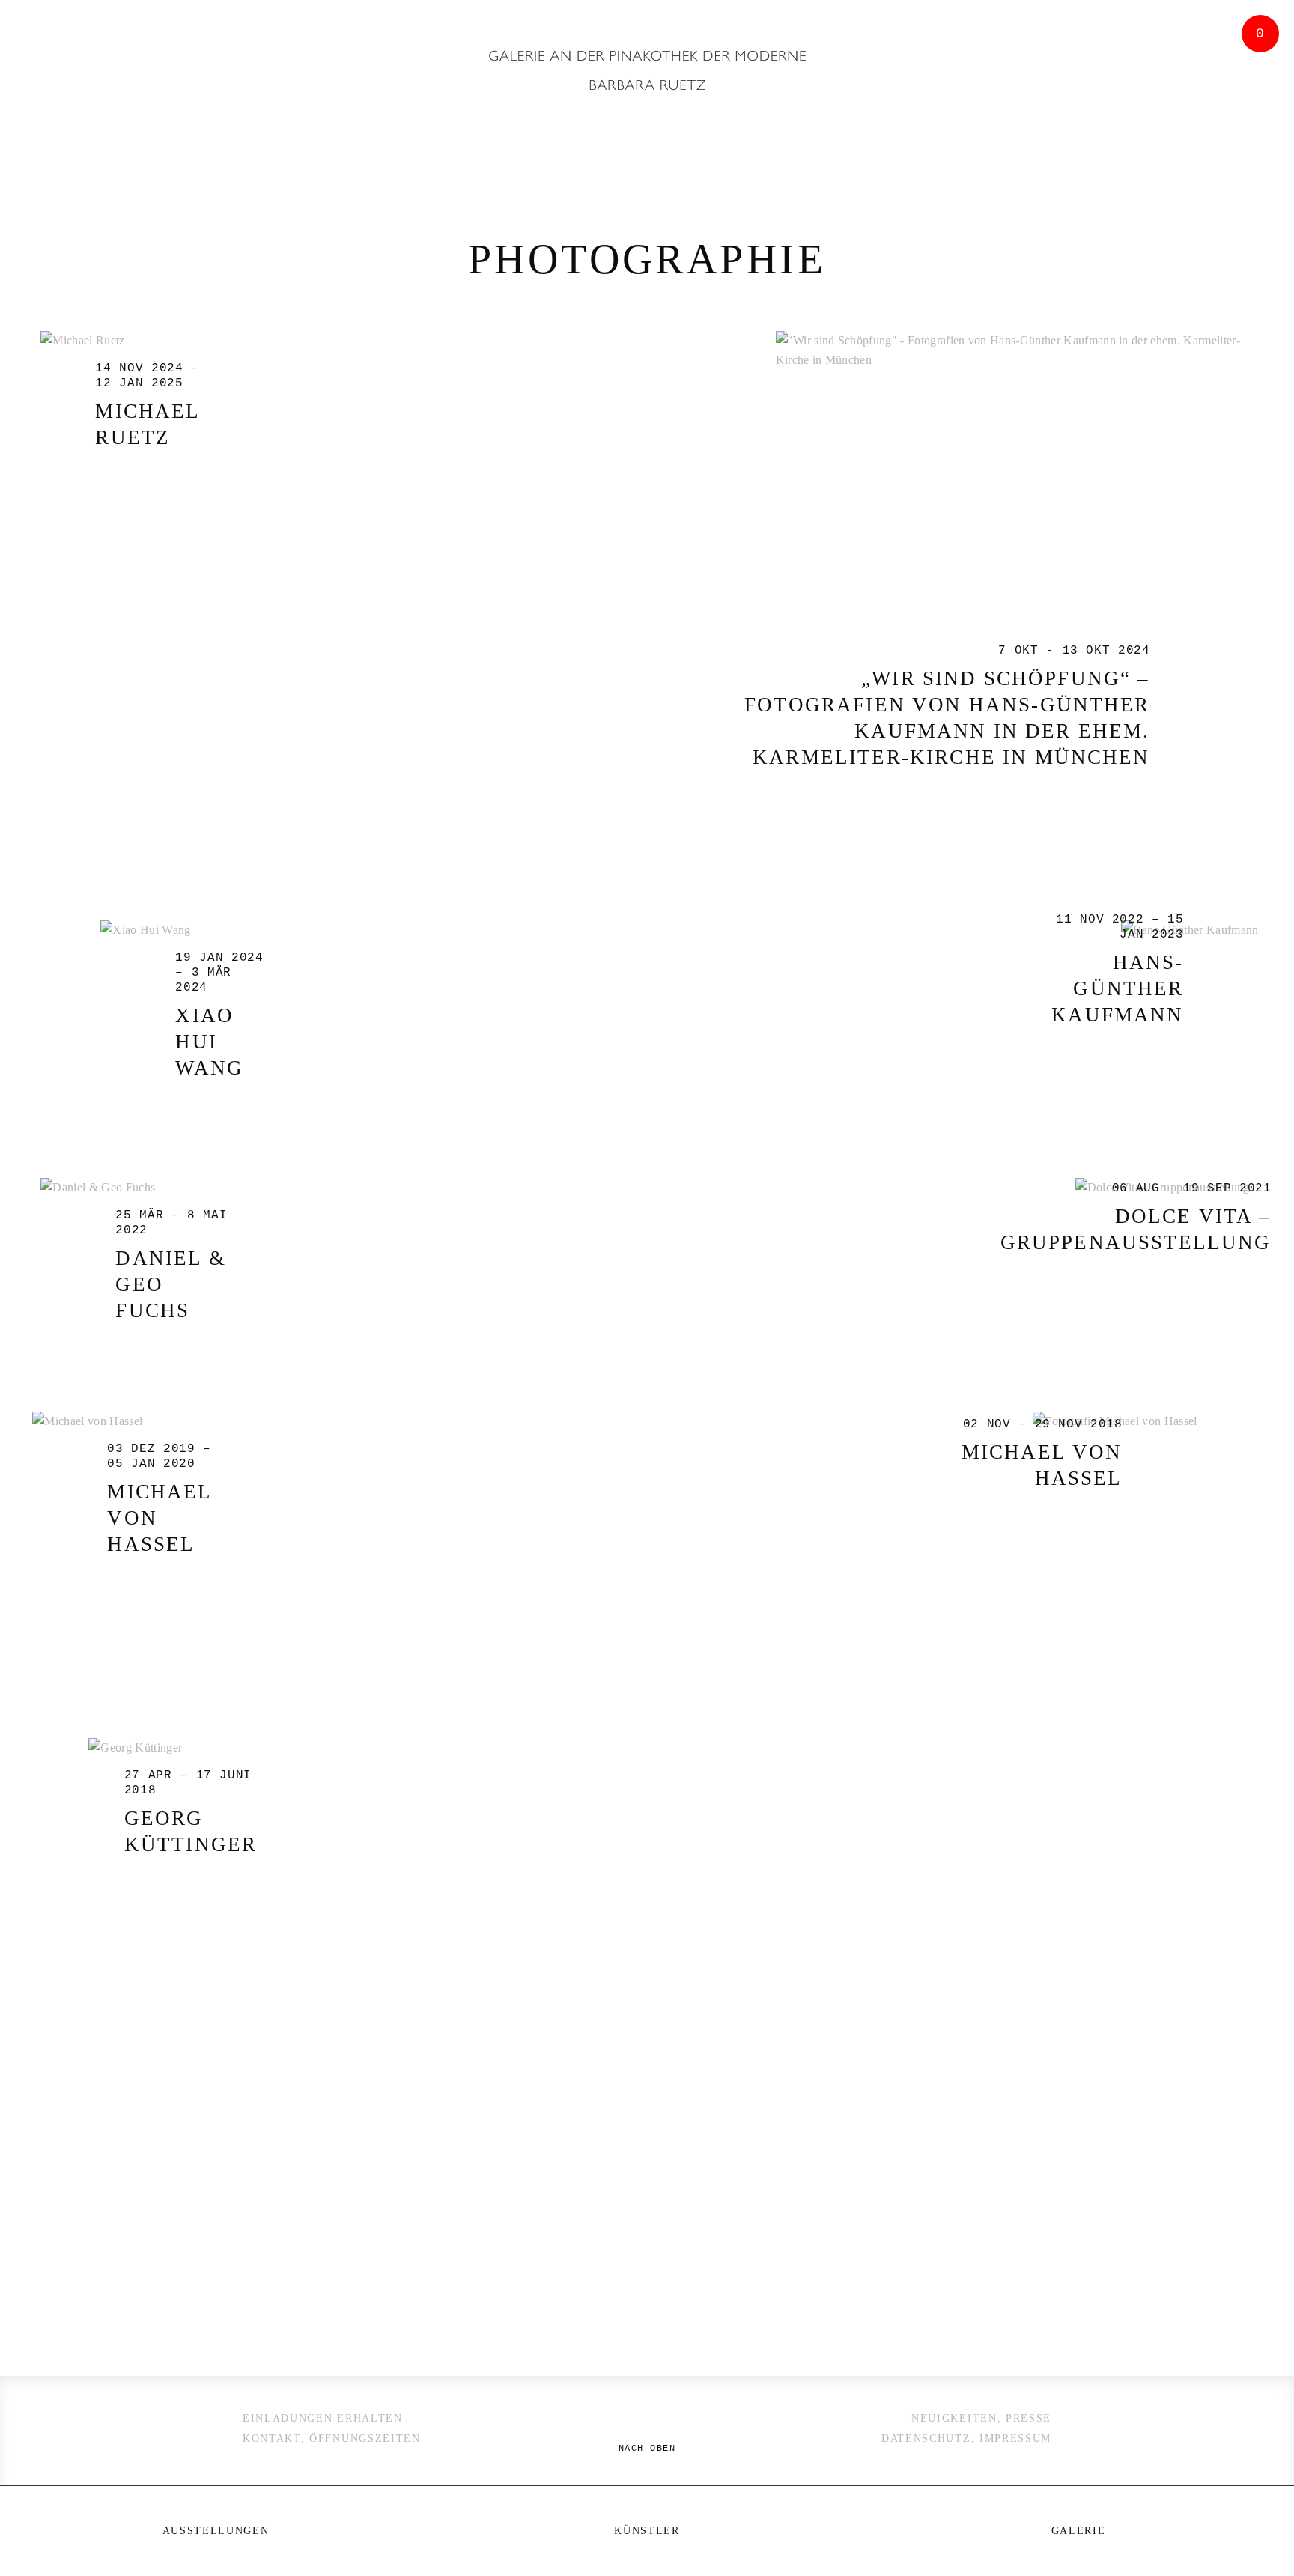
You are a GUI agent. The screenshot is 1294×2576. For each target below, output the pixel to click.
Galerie (1079, 2531)
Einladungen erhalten (323, 2418)
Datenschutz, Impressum (966, 2439)
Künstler (647, 2531)
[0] (1257, 130)
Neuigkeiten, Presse (981, 2418)
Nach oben (647, 2449)
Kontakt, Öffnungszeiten (332, 2439)
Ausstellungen (216, 2531)
